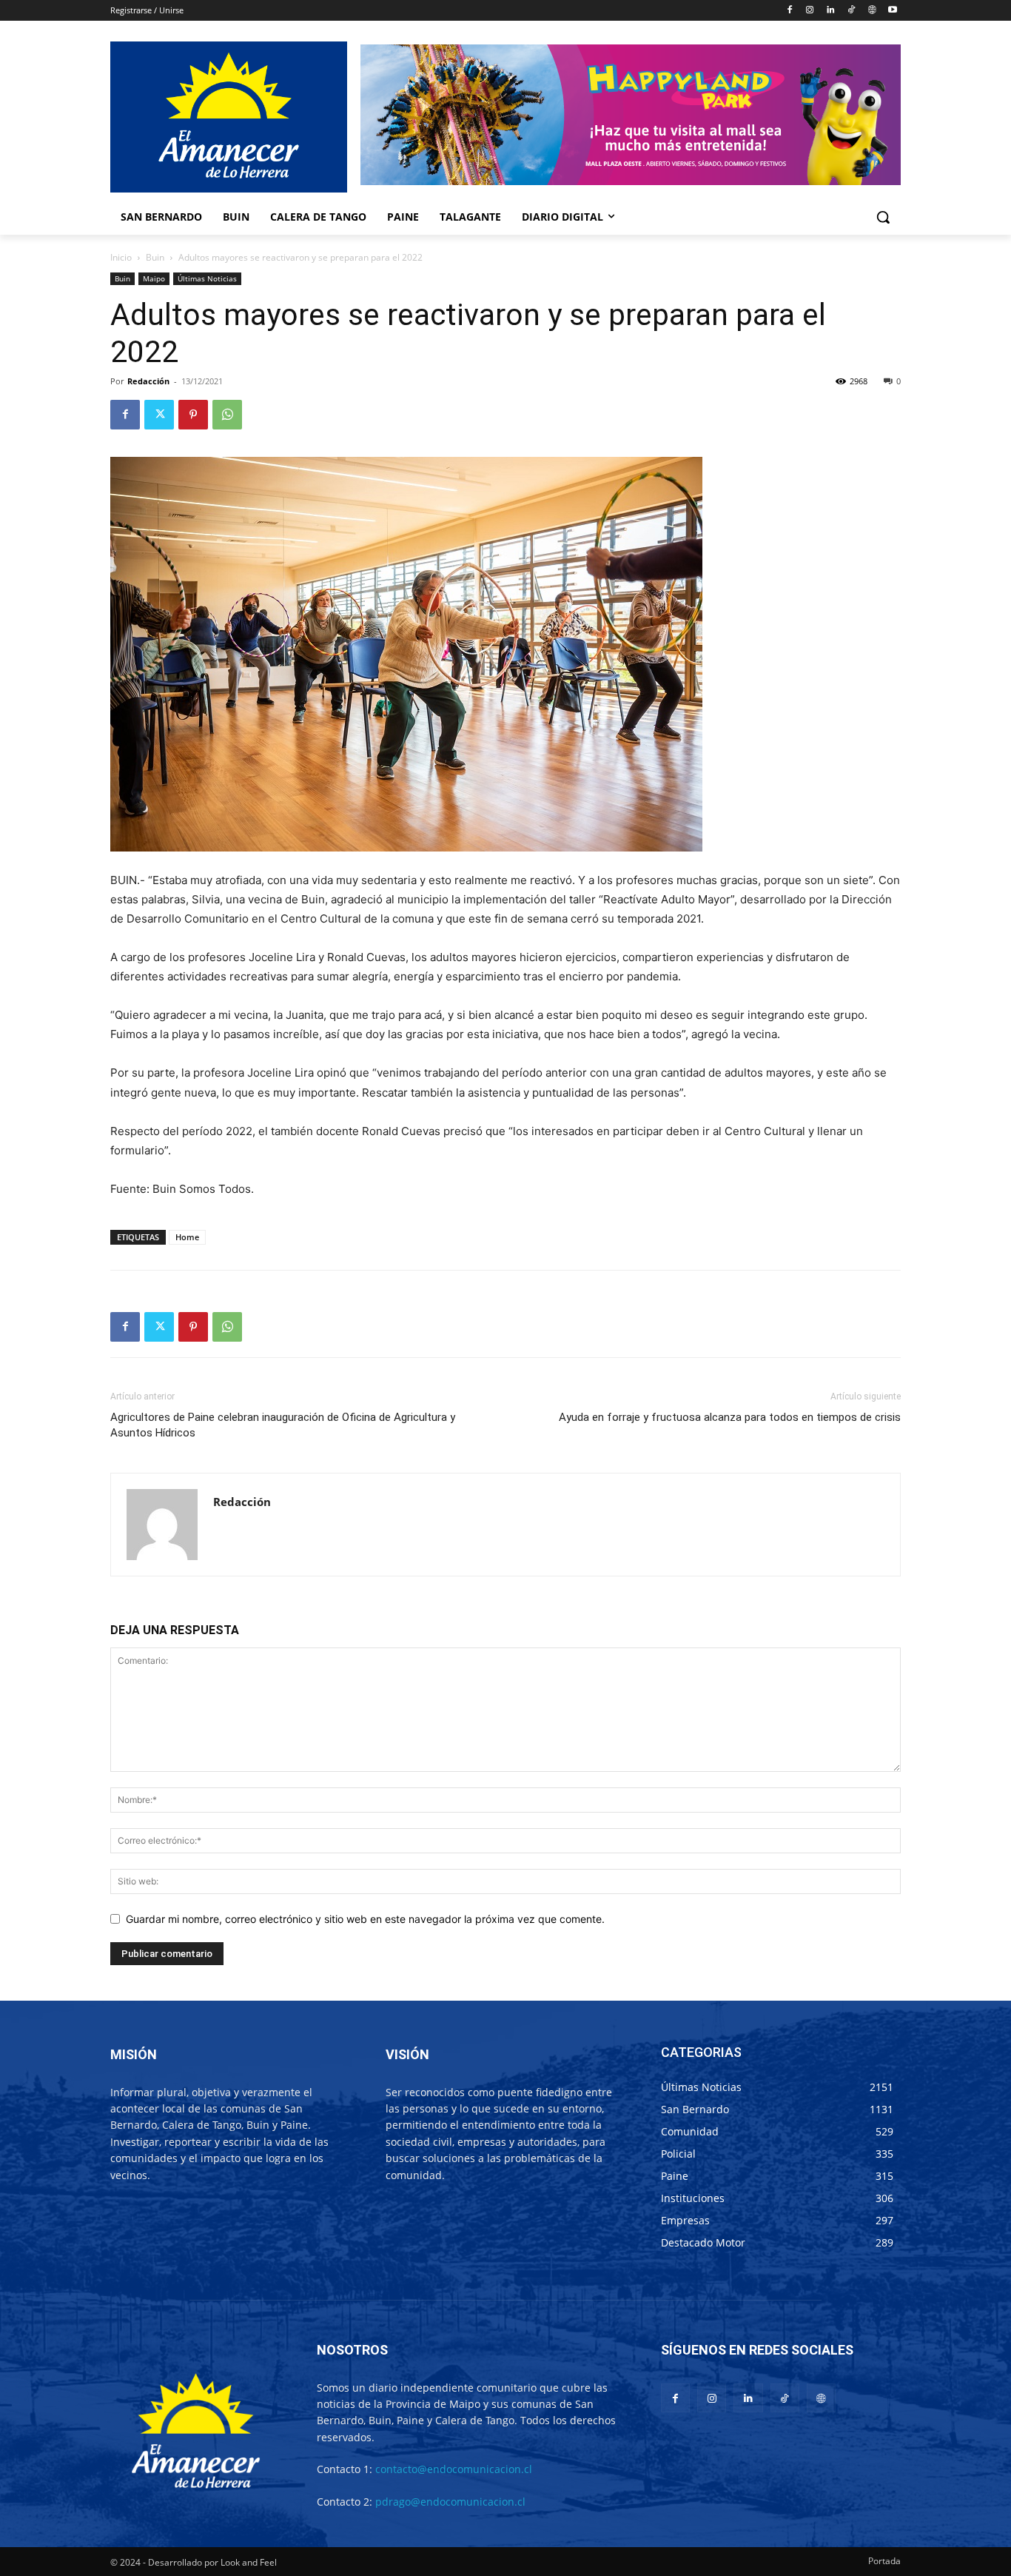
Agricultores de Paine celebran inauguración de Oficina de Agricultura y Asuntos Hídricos (283, 1425)
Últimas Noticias (207, 278)
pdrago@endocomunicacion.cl (450, 2502)
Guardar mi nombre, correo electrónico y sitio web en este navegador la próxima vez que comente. (365, 1919)
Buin (155, 257)
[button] (883, 217)
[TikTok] (852, 11)
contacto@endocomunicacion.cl (454, 2469)
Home (187, 1237)
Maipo (154, 278)
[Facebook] (789, 11)
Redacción (148, 381)
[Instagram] (810, 11)
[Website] (871, 11)
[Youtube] (892, 11)
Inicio (121, 257)
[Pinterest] (193, 415)
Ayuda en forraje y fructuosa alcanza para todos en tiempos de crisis (730, 1417)
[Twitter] (159, 415)
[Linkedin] (831, 11)
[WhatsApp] (227, 415)
